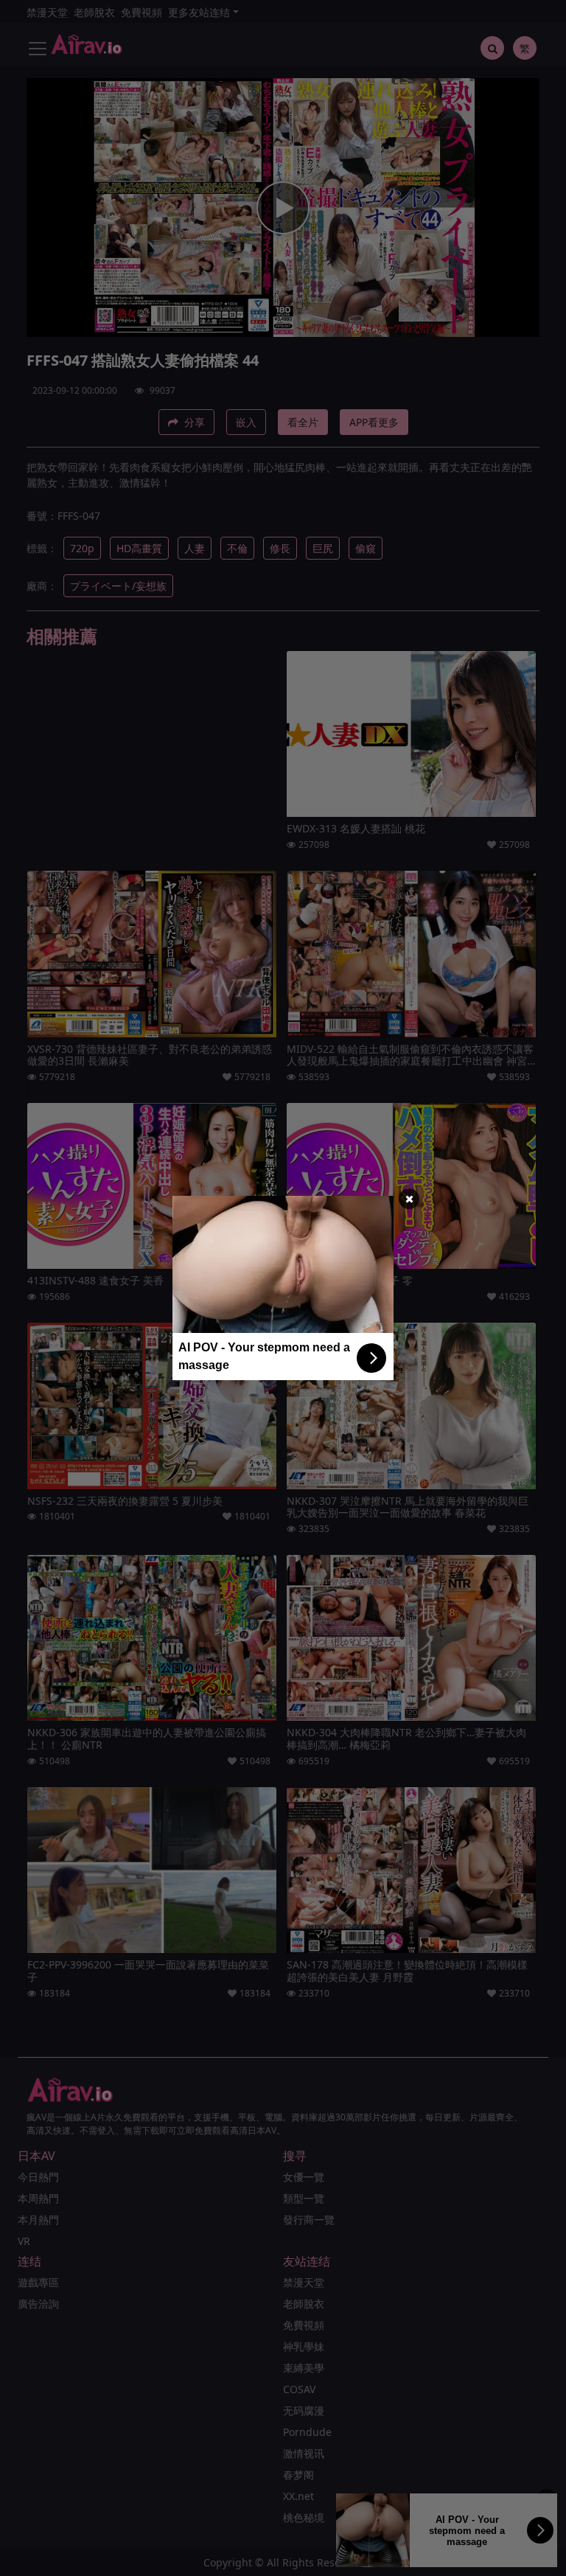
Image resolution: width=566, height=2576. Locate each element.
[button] (409, 1199)
